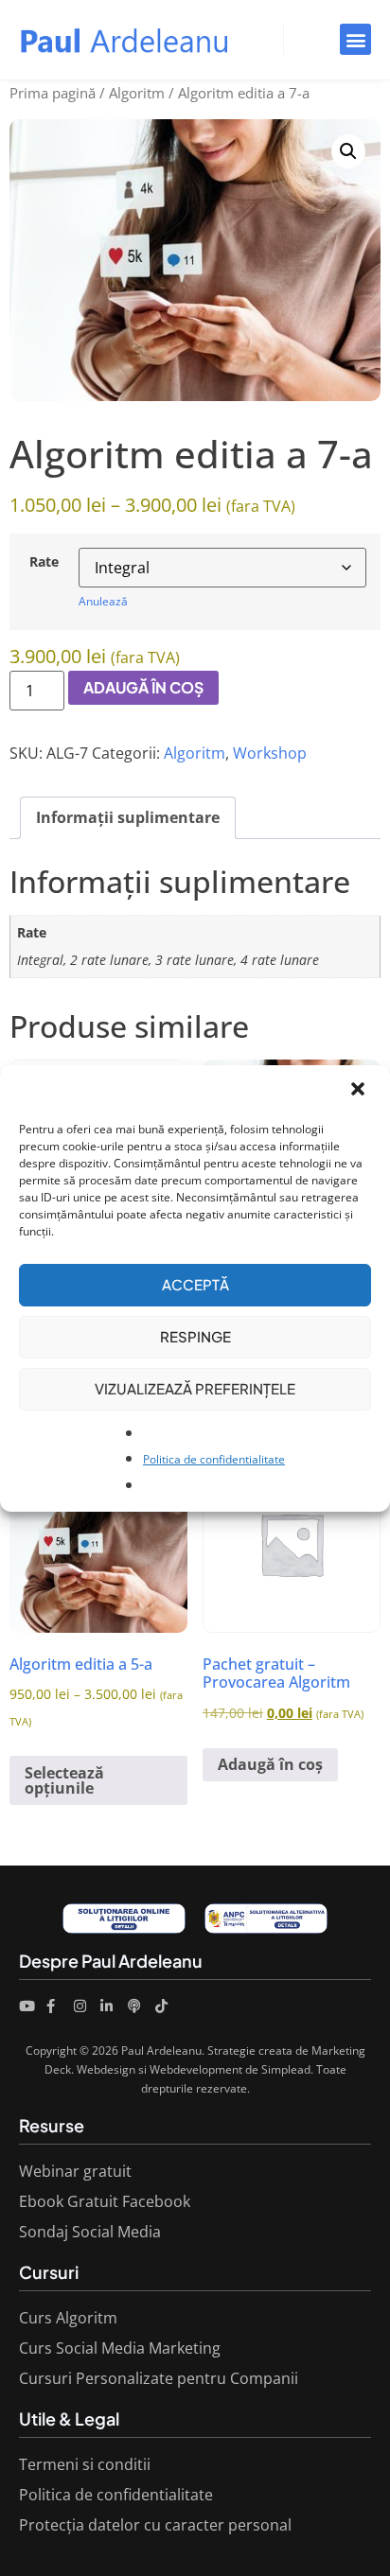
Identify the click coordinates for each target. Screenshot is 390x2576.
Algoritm (137, 93)
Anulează (103, 601)
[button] (360, 1091)
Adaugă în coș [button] (270, 1764)
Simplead (286, 2069)
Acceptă (195, 1284)
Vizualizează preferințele (195, 1388)
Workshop (270, 753)
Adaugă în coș (143, 687)
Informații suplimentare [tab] (128, 817)
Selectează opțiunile (64, 1780)
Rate (44, 562)
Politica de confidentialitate (214, 1459)
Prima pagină (53, 93)
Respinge (195, 1336)
